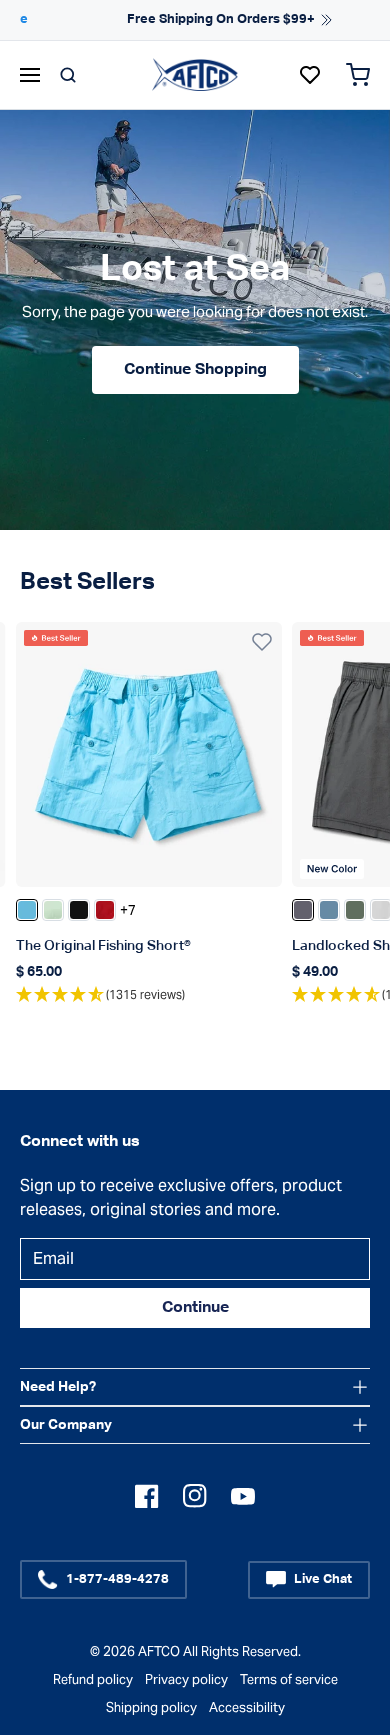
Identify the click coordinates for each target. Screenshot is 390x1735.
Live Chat (323, 1579)
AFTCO (159, 1651)
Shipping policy (151, 1707)
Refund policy (93, 1679)
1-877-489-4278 (117, 1579)
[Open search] (68, 75)
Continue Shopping (195, 370)
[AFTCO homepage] (195, 74)
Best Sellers (87, 582)
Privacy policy (186, 1679)
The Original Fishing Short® (103, 946)
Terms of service (289, 1679)
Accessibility (247, 1707)
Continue (195, 1308)
